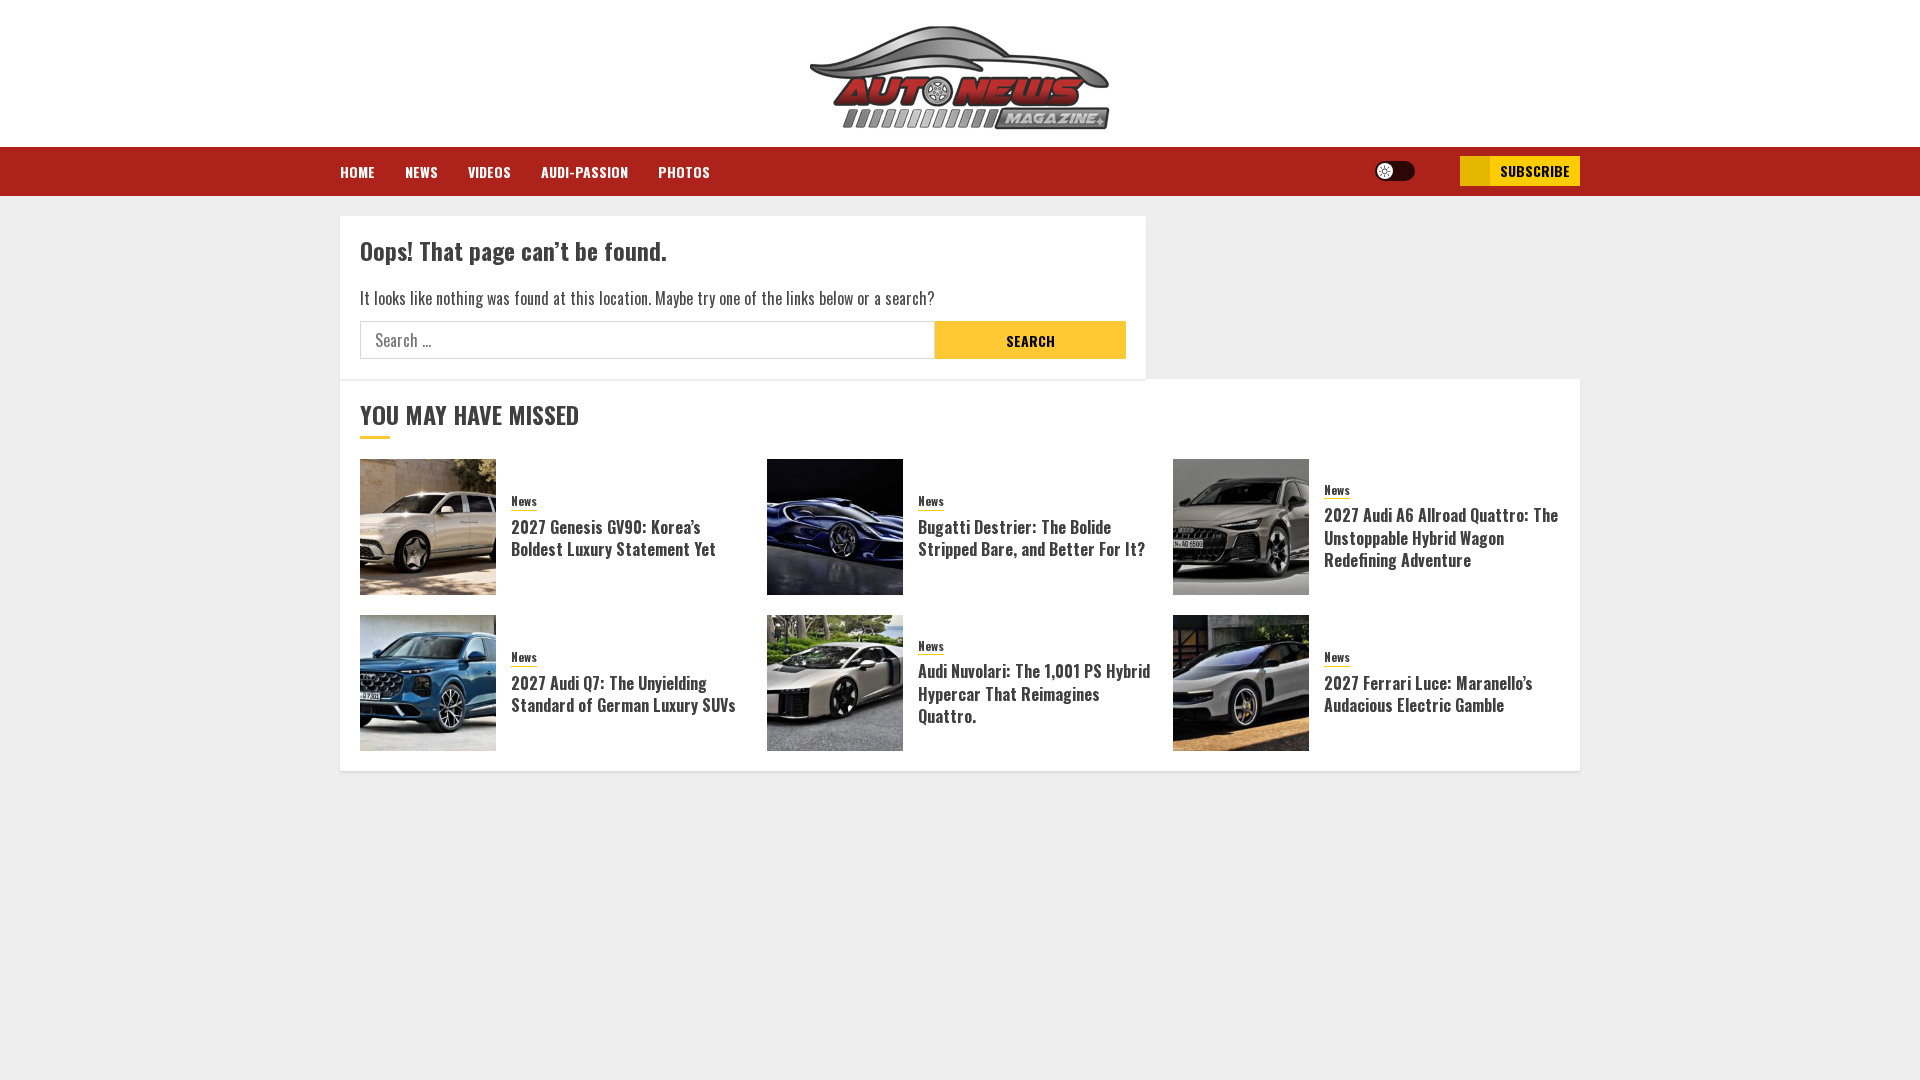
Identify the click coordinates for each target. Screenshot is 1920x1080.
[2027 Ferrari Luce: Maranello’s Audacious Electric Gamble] (1241, 683)
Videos (489, 171)
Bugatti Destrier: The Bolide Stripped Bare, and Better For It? (1031, 538)
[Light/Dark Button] (1395, 171)
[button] (1437, 171)
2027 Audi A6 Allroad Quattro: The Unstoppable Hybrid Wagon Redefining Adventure (1441, 537)
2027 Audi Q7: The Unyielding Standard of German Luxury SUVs (623, 694)
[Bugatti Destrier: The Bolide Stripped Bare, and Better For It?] (835, 527)
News (421, 171)
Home (357, 171)
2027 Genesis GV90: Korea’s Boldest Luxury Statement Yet (613, 538)
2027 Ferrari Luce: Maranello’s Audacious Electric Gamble (1428, 694)
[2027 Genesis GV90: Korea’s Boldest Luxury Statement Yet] (428, 527)
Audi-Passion (584, 171)
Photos (684, 171)
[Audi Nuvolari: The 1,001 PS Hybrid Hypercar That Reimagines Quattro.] (835, 683)
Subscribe (1535, 170)
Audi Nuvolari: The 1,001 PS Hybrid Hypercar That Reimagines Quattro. (1034, 693)
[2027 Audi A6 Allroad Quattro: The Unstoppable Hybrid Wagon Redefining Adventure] (1241, 527)
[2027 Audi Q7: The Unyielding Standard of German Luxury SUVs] (428, 683)
